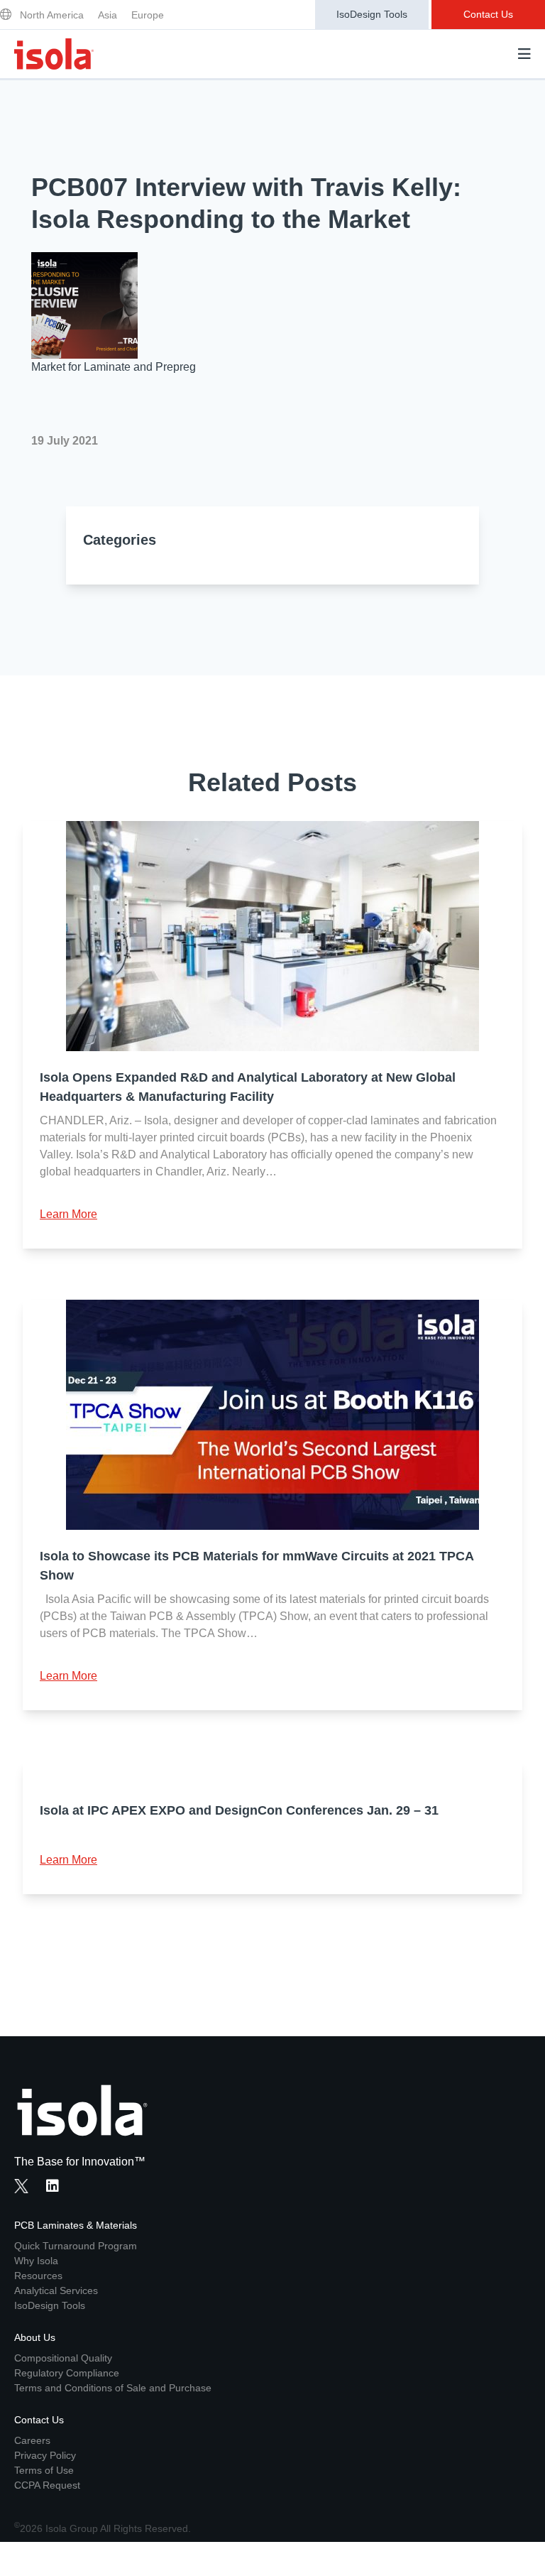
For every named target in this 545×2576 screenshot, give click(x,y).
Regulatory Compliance (67, 2373)
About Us (35, 2337)
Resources (38, 2276)
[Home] (54, 54)
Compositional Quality (63, 2358)
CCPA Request (47, 2485)
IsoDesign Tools (372, 14)
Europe (148, 15)
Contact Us (488, 14)
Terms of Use (44, 2470)
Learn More (68, 1214)
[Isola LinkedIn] (57, 2188)
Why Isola (36, 2261)
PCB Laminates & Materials (76, 2225)
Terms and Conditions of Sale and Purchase (113, 2388)
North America (52, 15)
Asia (108, 15)
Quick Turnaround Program (76, 2246)
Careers (32, 2440)
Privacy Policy (45, 2455)
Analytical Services (56, 2290)
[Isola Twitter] (21, 2186)
